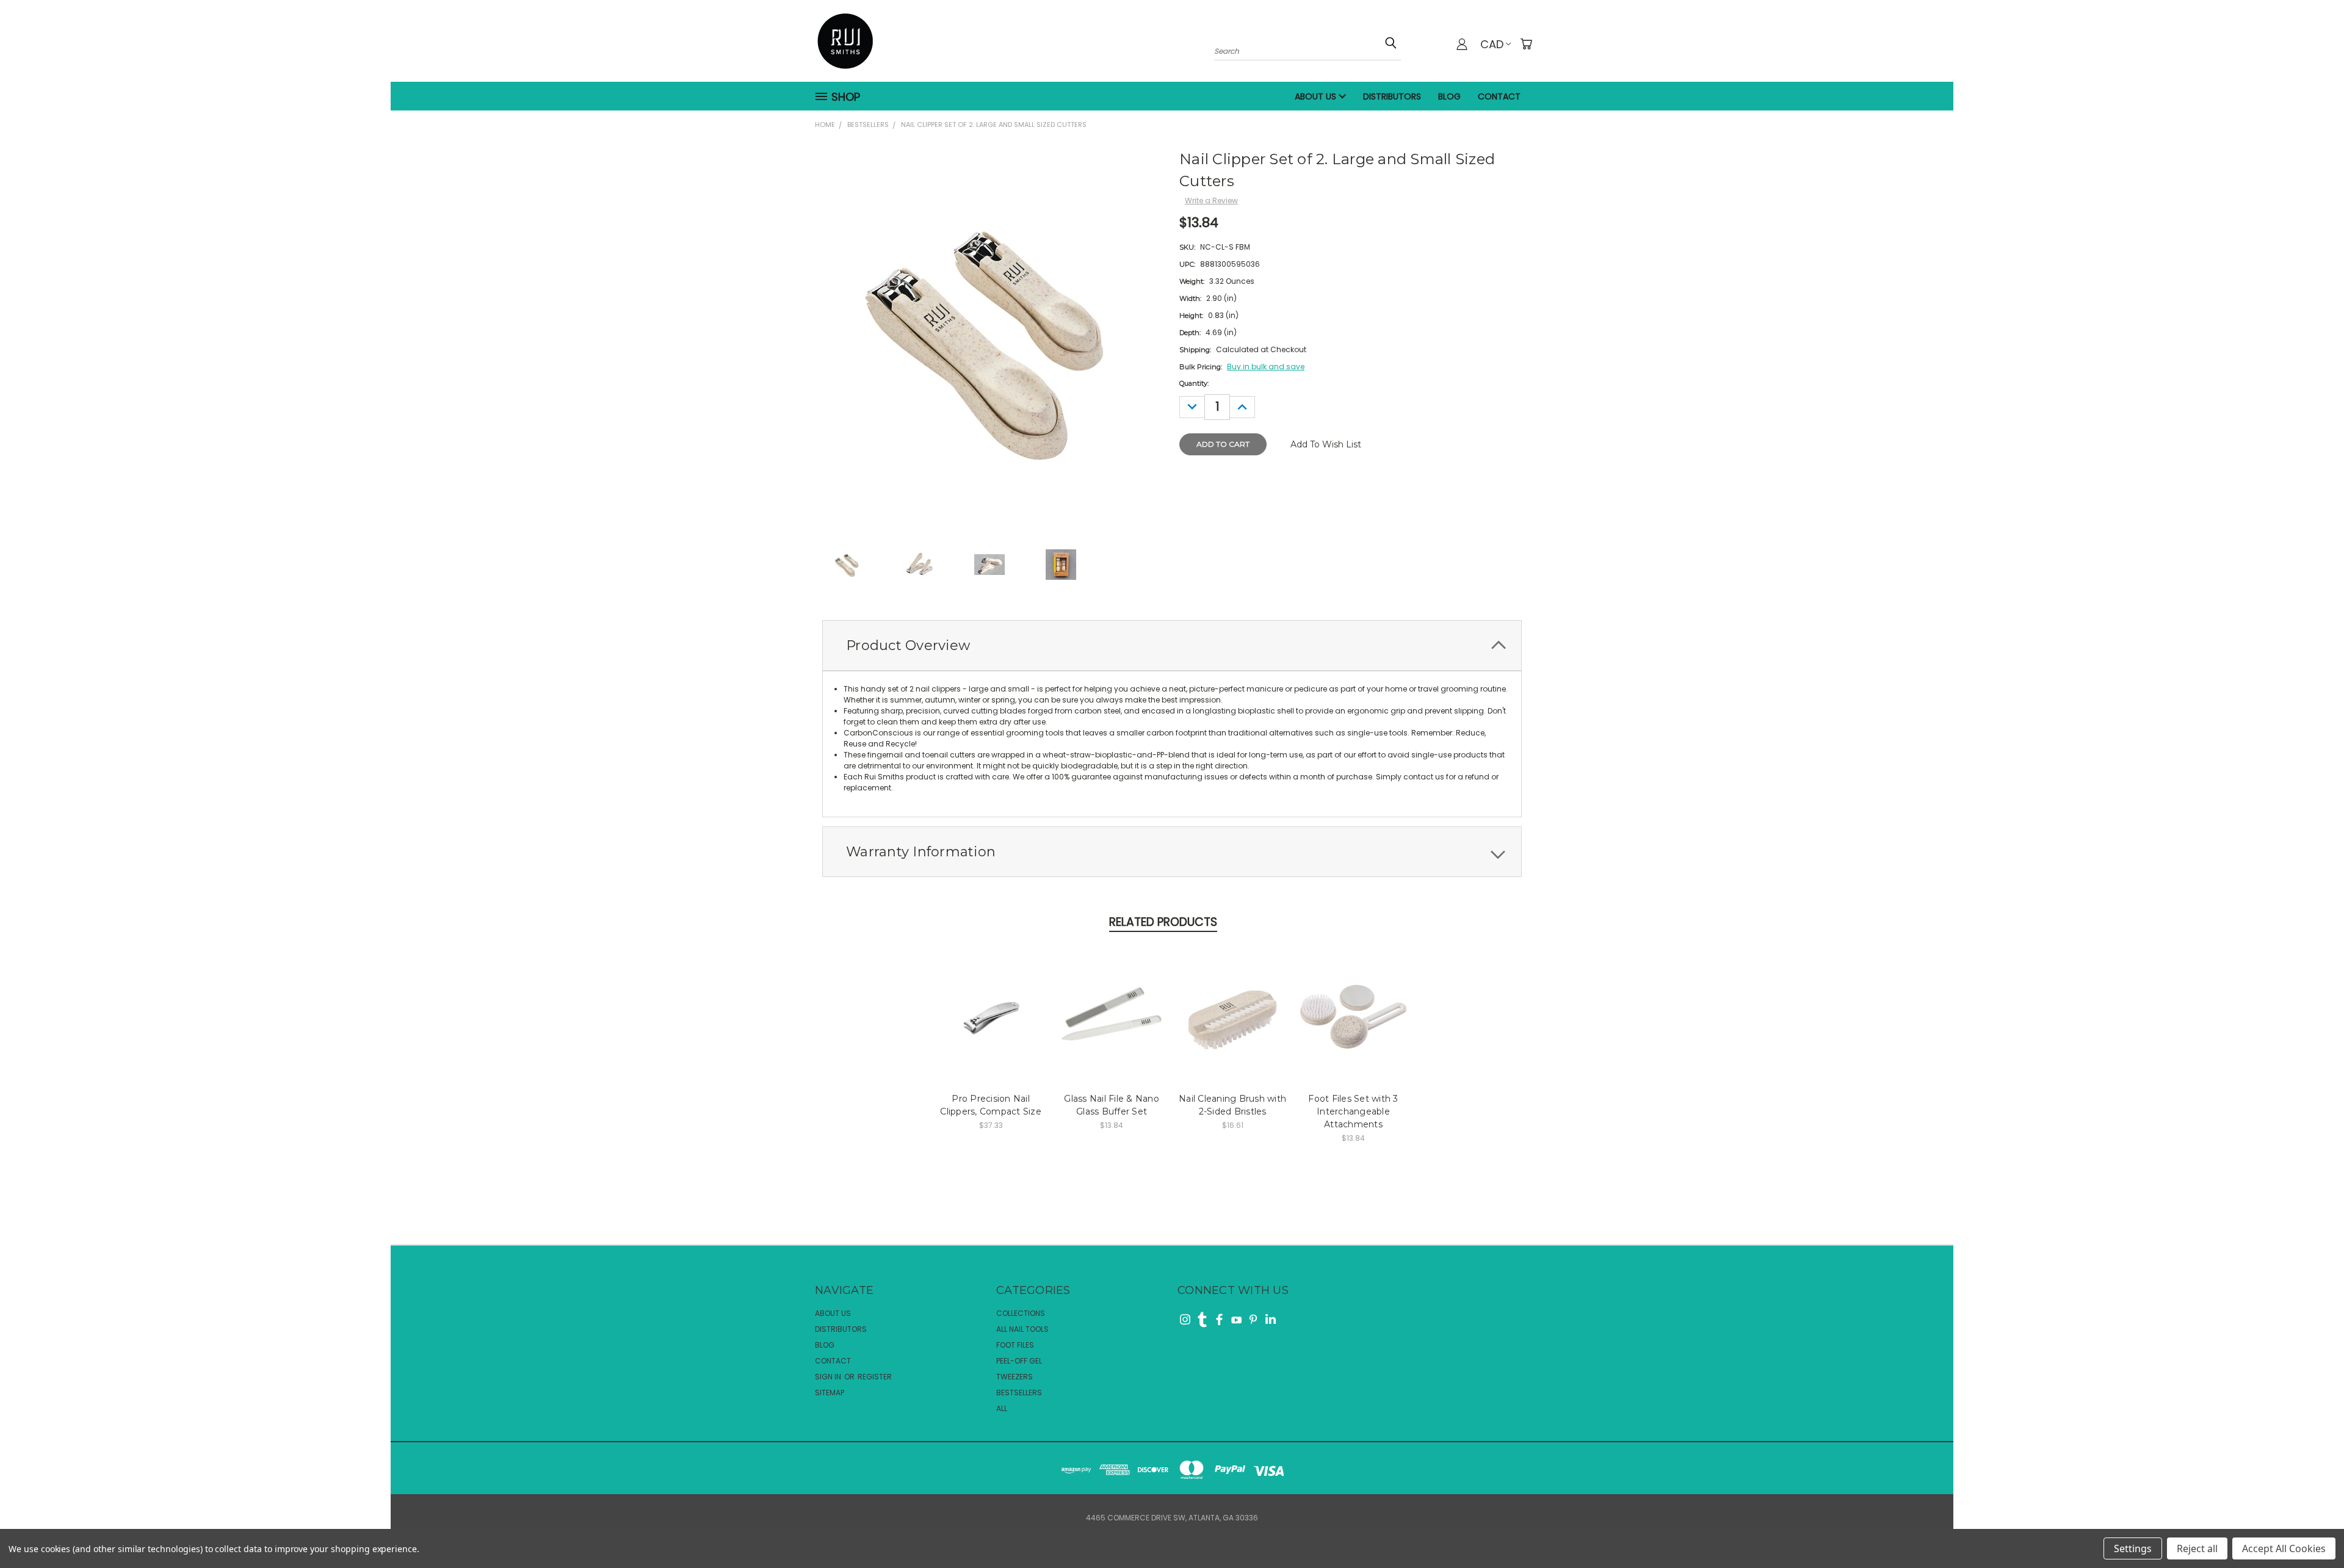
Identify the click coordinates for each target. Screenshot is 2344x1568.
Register (875, 1377)
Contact (1499, 96)
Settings (2133, 1548)
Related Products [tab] (1163, 922)
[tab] (1172, 645)
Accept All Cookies (2284, 1548)
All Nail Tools (1022, 1329)
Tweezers (1015, 1377)
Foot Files (1015, 1345)
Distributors (1392, 96)
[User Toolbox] (1462, 44)
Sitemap (830, 1393)
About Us (1317, 96)
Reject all (2197, 1548)
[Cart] (1526, 44)
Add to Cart (991, 1013)
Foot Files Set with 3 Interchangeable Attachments (1353, 1111)
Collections (1021, 1313)
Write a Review (1211, 201)
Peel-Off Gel (1019, 1361)
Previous (2313, 1520)
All (1002, 1408)
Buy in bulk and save (1266, 367)
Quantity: (1194, 383)
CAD (1492, 44)
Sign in (829, 1377)
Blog (1449, 96)
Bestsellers (1019, 1393)
